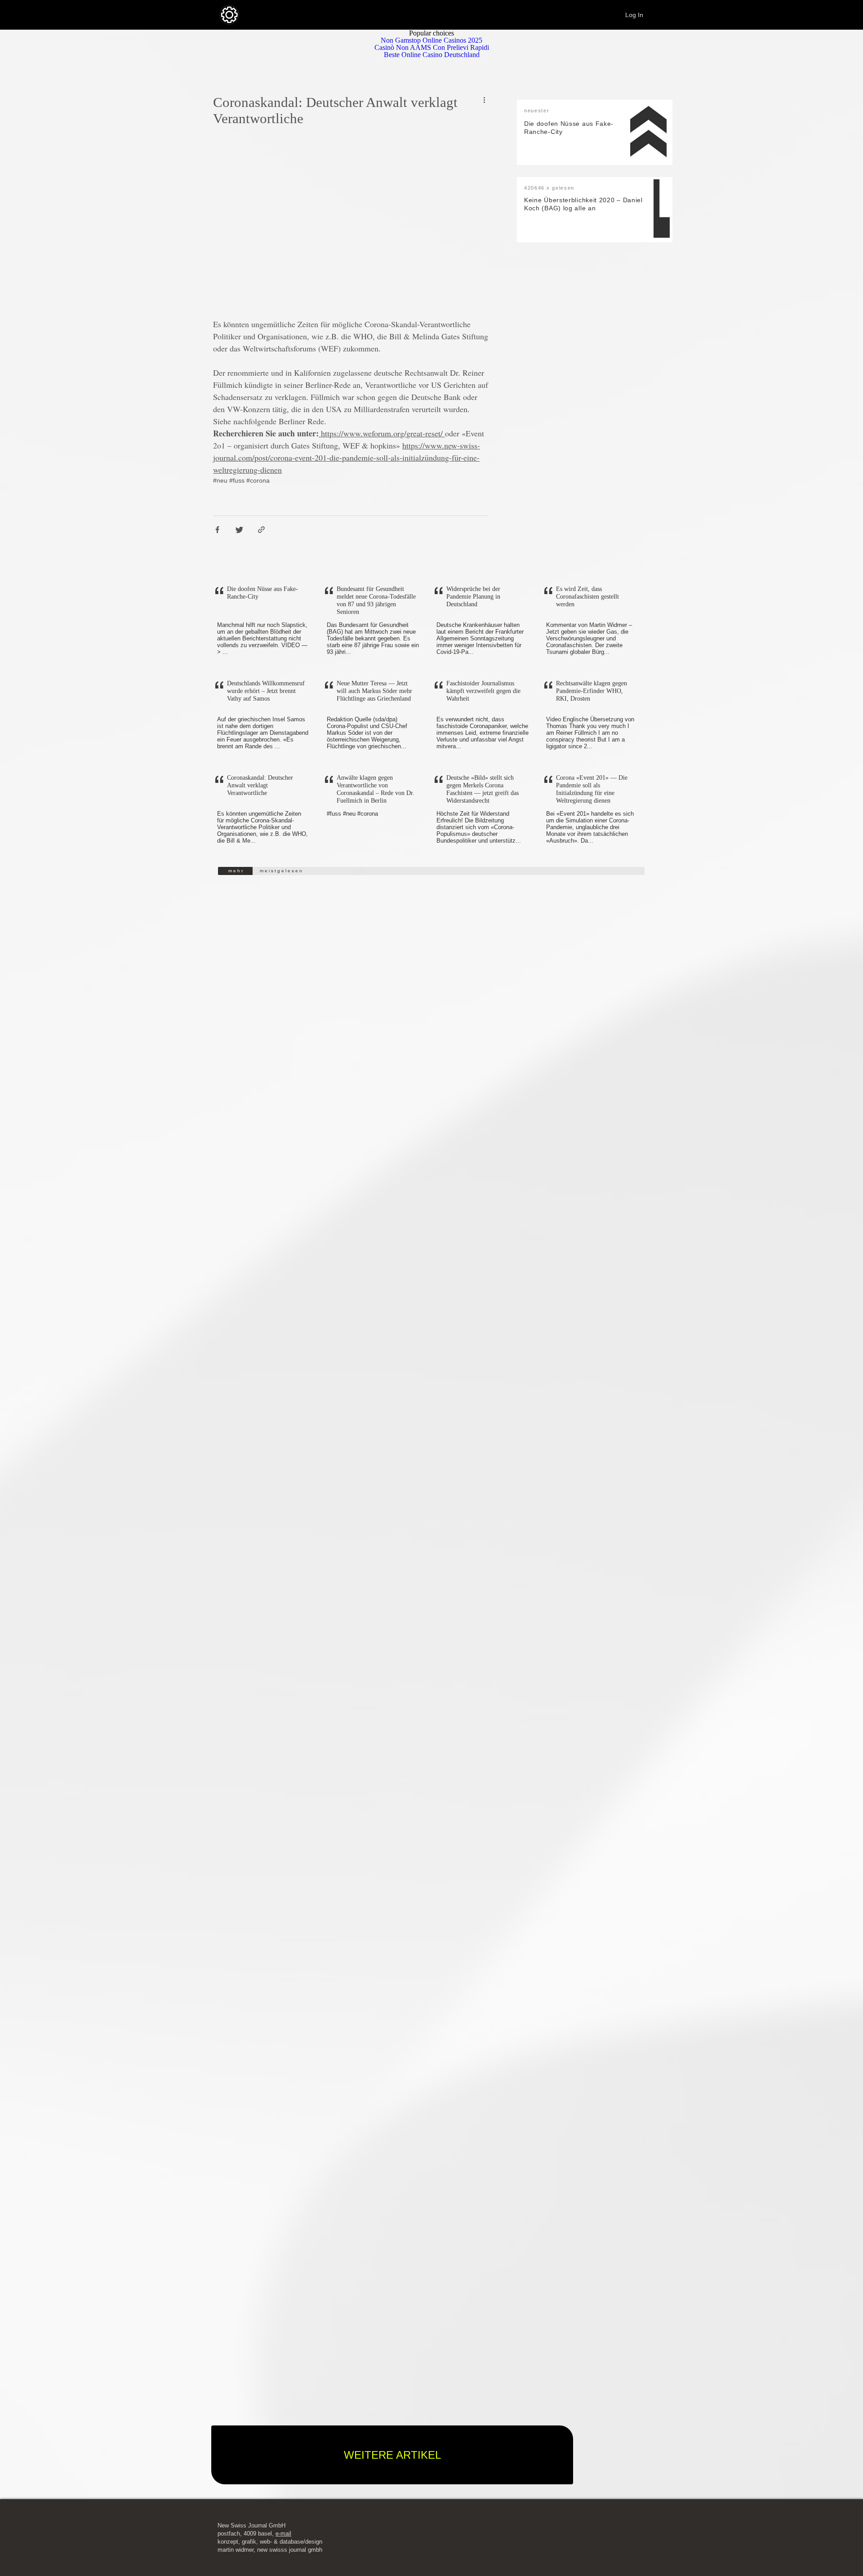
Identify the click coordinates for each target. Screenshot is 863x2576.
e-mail (283, 2534)
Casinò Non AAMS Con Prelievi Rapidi (432, 47)
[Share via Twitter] (239, 530)
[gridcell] (262, 622)
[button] (262, 622)
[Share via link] (261, 530)
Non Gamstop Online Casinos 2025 (431, 40)
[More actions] (487, 100)
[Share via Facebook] (217, 530)
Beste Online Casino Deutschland (432, 55)
